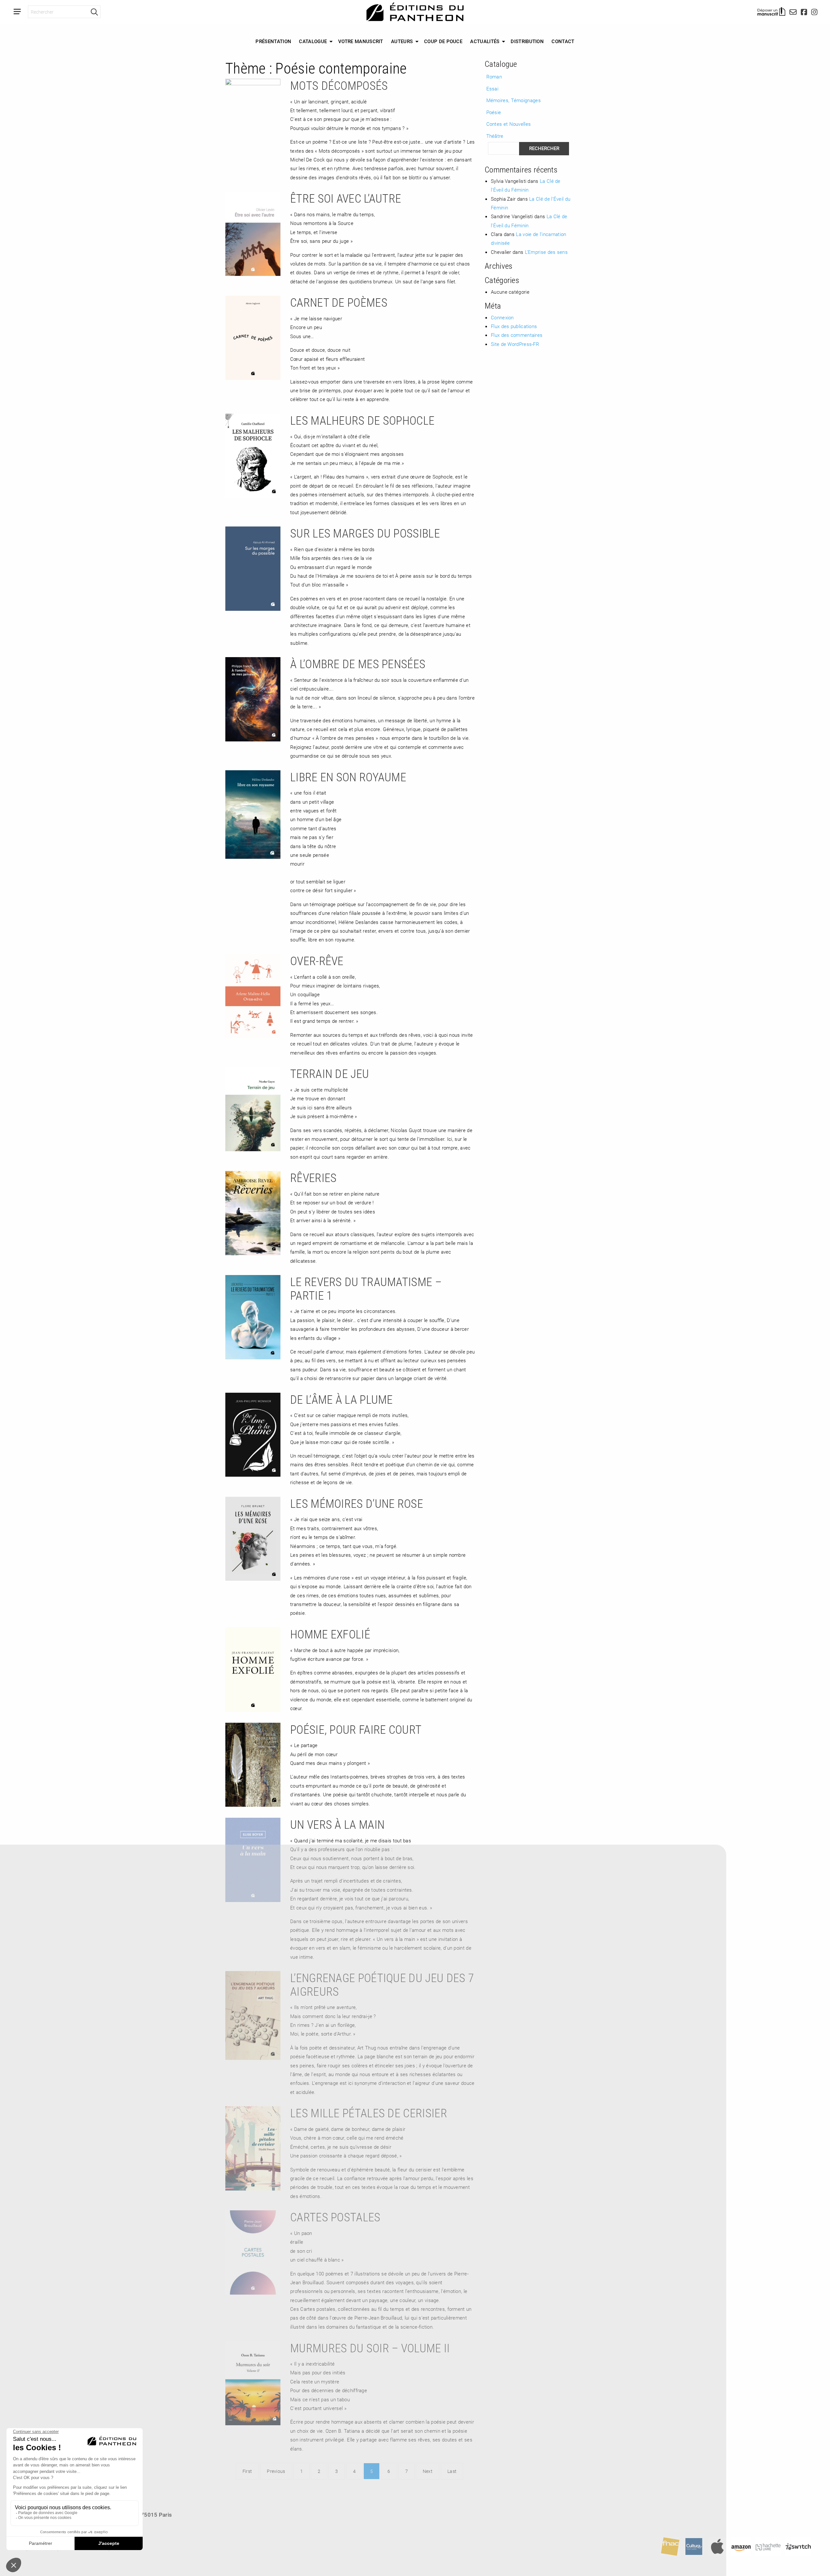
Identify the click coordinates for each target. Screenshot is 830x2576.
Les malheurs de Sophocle (362, 420)
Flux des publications (514, 326)
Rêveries (313, 1177)
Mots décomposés (339, 85)
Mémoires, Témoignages (514, 100)
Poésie (494, 112)
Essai (492, 89)
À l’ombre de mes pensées (358, 664)
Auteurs (402, 41)
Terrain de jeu (330, 1073)
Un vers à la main (337, 1824)
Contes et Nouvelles (509, 124)
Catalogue (313, 41)
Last (452, 2471)
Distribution (527, 41)
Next (428, 2471)
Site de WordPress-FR (515, 344)
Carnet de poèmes (339, 302)
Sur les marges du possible (365, 533)
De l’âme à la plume (342, 1399)
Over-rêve (317, 961)
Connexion (502, 317)
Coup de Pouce (443, 41)
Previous (276, 2471)
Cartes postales (335, 2217)
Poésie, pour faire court (356, 1729)
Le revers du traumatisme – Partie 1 (366, 1288)
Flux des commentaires (517, 335)
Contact (563, 41)
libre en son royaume (348, 777)
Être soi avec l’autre (346, 198)
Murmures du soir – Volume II (370, 2348)
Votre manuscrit (361, 41)
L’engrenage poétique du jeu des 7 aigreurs (382, 1984)
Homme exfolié (330, 1634)
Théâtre (495, 136)
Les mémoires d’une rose (357, 1503)
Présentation (273, 41)
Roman (494, 77)
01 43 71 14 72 (42, 2526)
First (247, 2471)
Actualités (485, 41)
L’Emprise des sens (546, 252)
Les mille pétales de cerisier (369, 2113)
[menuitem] (273, 41)
